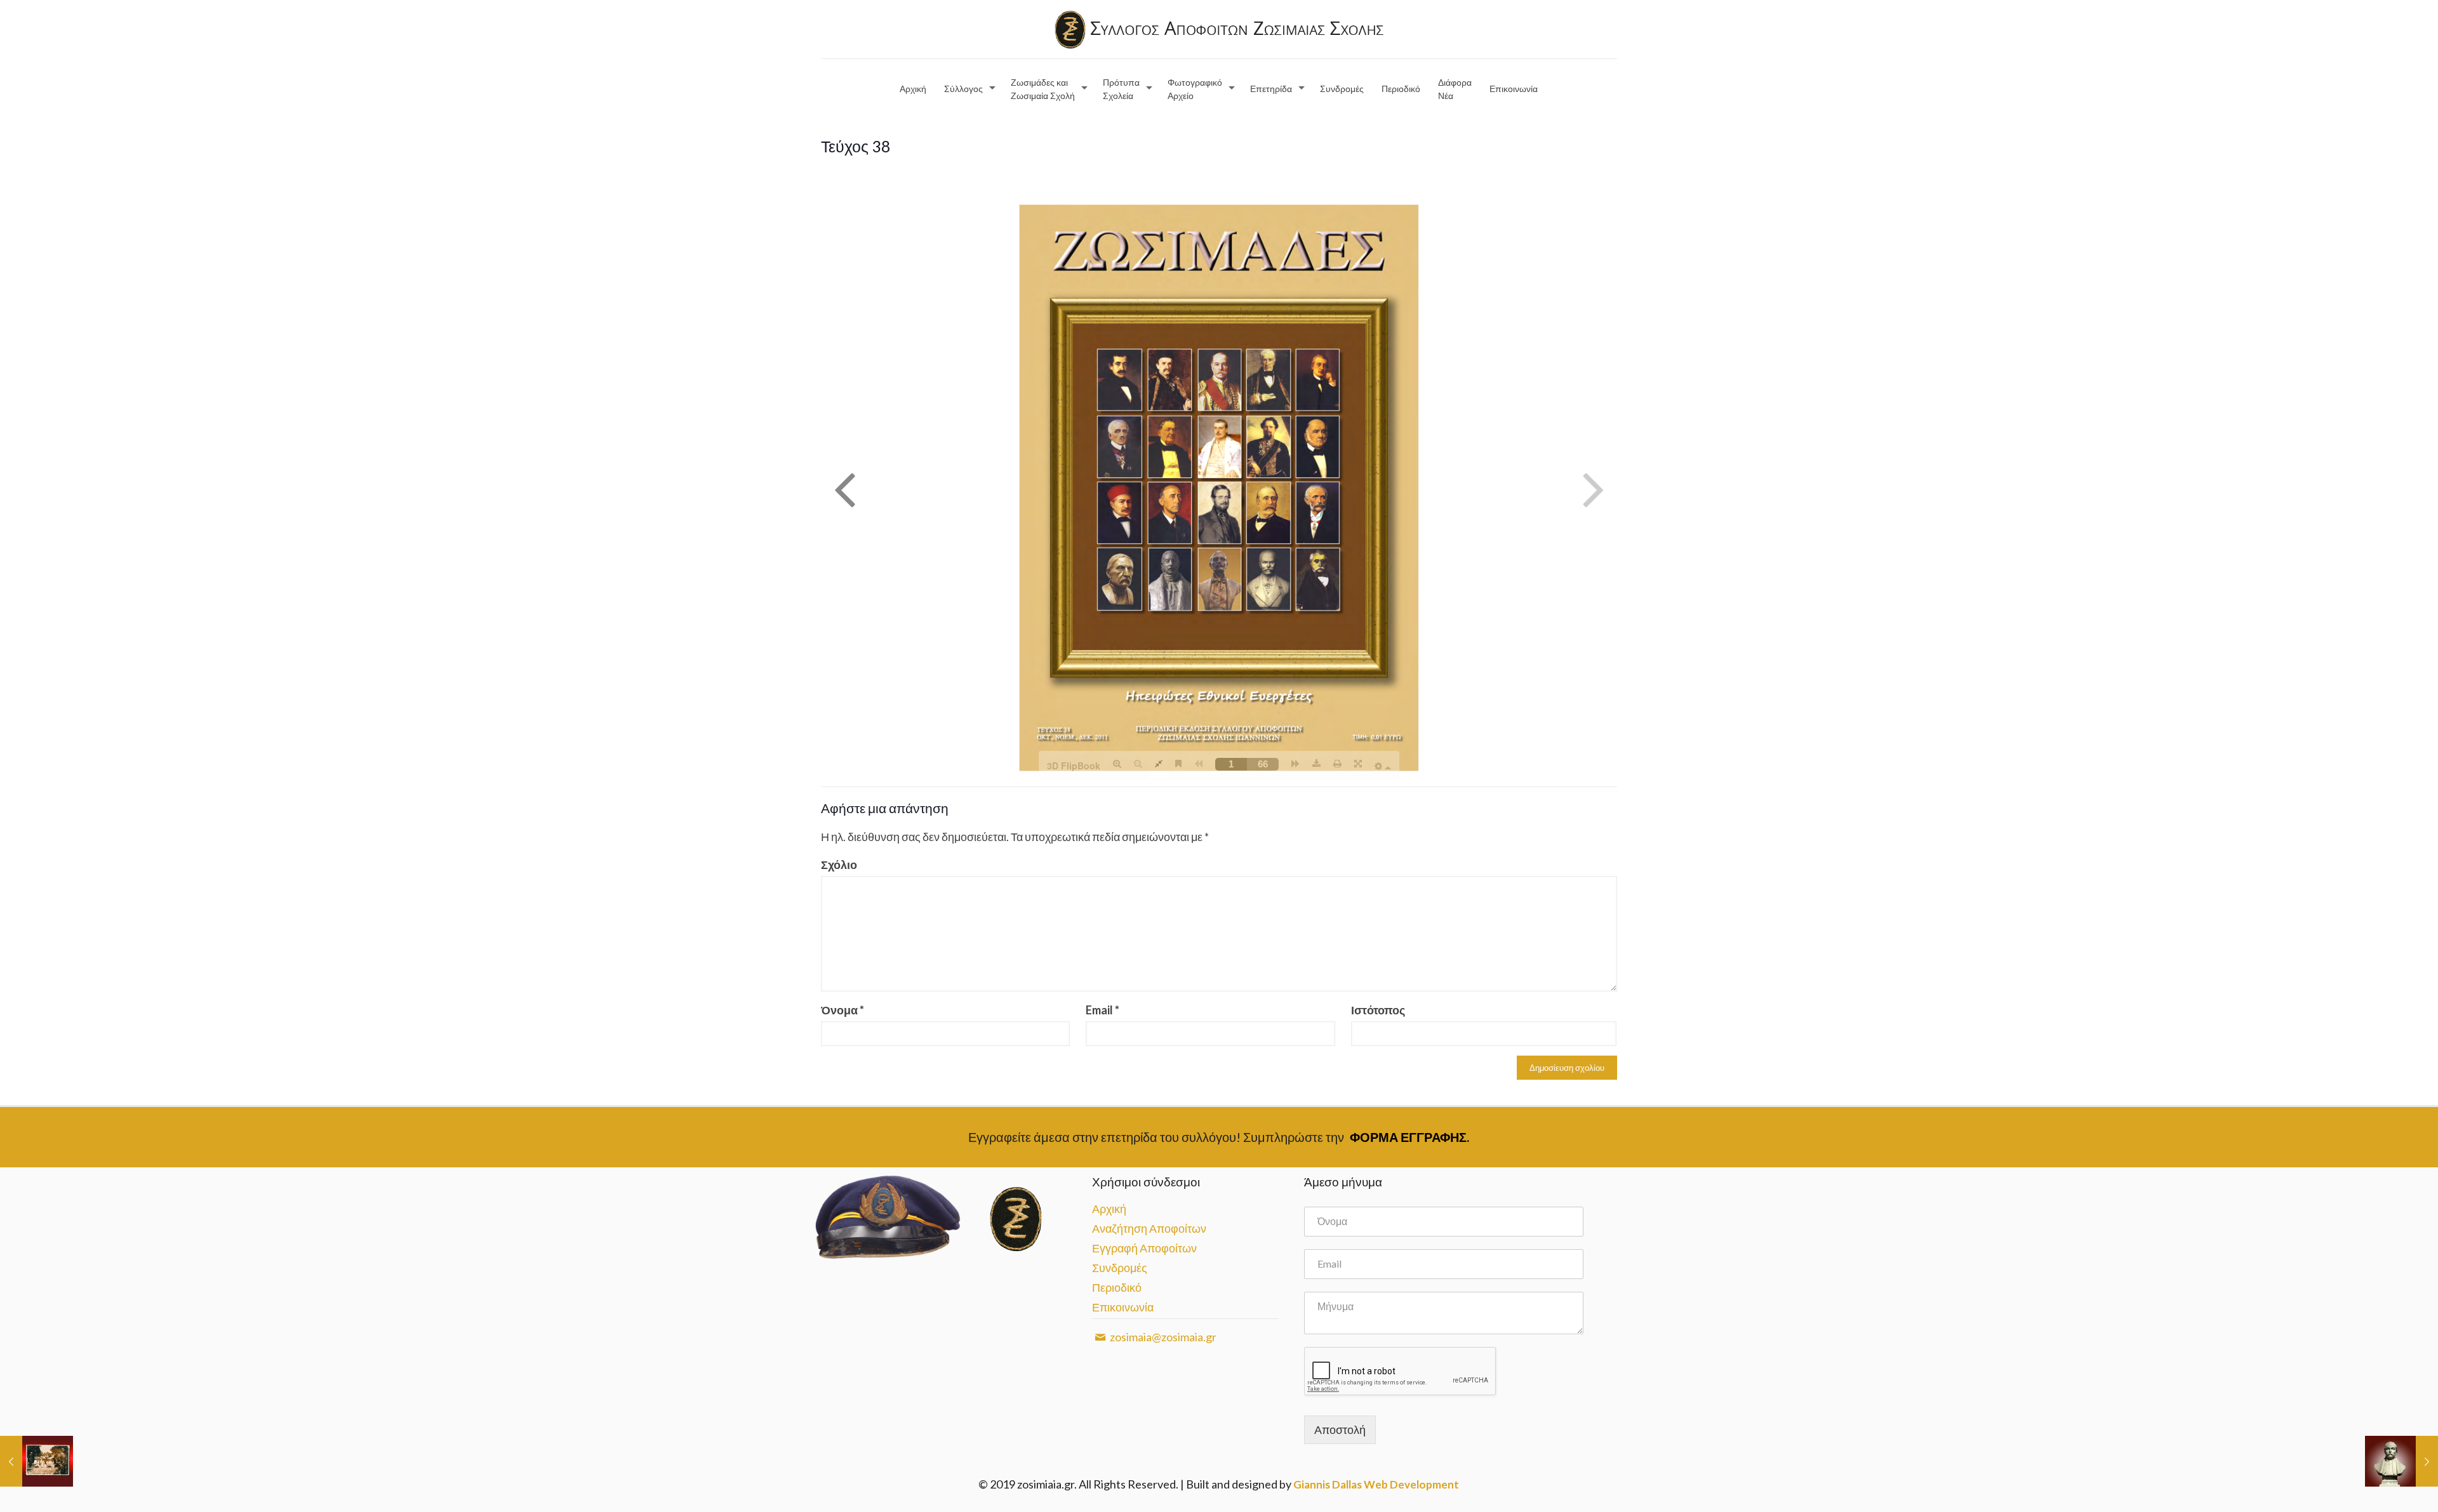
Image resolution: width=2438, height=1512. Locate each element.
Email (1102, 1010)
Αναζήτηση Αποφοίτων (1149, 1228)
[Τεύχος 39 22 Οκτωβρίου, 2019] (37, 1461)
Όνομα (843, 1010)
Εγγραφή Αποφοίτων (1144, 1248)
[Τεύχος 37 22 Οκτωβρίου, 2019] (2401, 1461)
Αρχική (1109, 1209)
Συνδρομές (1120, 1268)
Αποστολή (1340, 1429)
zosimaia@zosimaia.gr (1162, 1337)
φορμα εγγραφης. (1409, 1137)
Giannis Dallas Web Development (1376, 1484)
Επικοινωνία (1123, 1307)
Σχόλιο (839, 865)
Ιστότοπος (1378, 1010)
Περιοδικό (1117, 1287)
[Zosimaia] (1219, 29)
